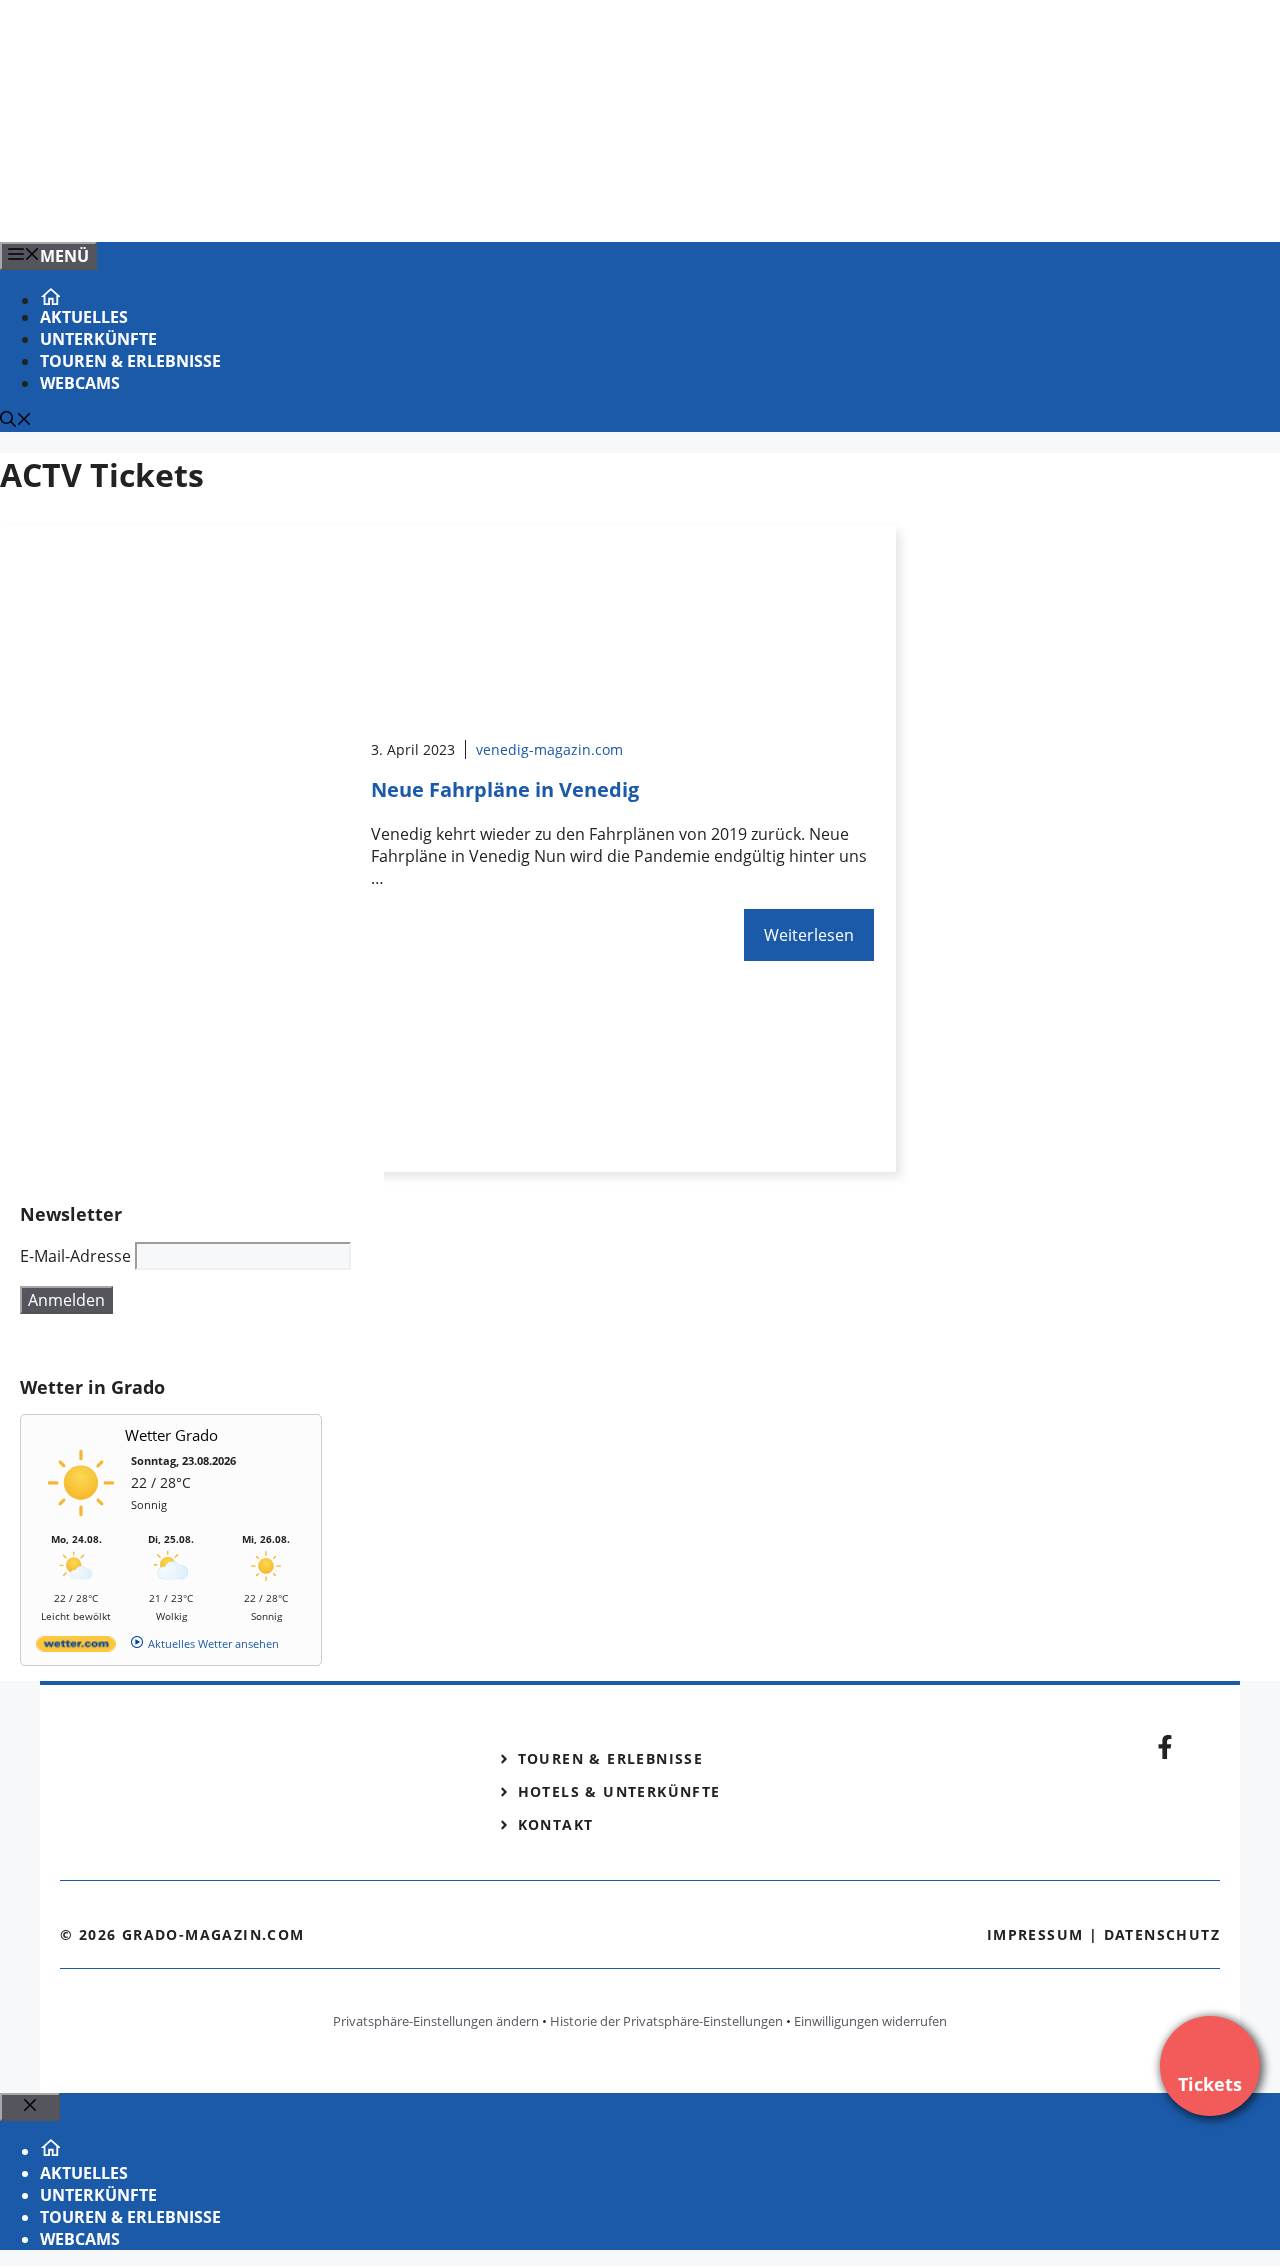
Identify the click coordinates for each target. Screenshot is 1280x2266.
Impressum (1035, 1934)
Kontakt (556, 1824)
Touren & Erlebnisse (130, 361)
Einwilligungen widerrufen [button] (870, 2021)
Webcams (80, 383)
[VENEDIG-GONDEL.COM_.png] (404, 205)
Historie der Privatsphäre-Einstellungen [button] (666, 2021)
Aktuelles (84, 317)
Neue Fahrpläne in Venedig (505, 789)
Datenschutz (1162, 1934)
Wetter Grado (171, 1435)
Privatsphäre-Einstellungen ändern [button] (436, 2021)
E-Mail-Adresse (75, 1256)
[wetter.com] (76, 1647)
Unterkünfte (98, 339)
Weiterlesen (809, 935)
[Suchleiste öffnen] (16, 421)
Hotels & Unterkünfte (619, 1791)
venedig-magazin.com (549, 749)
